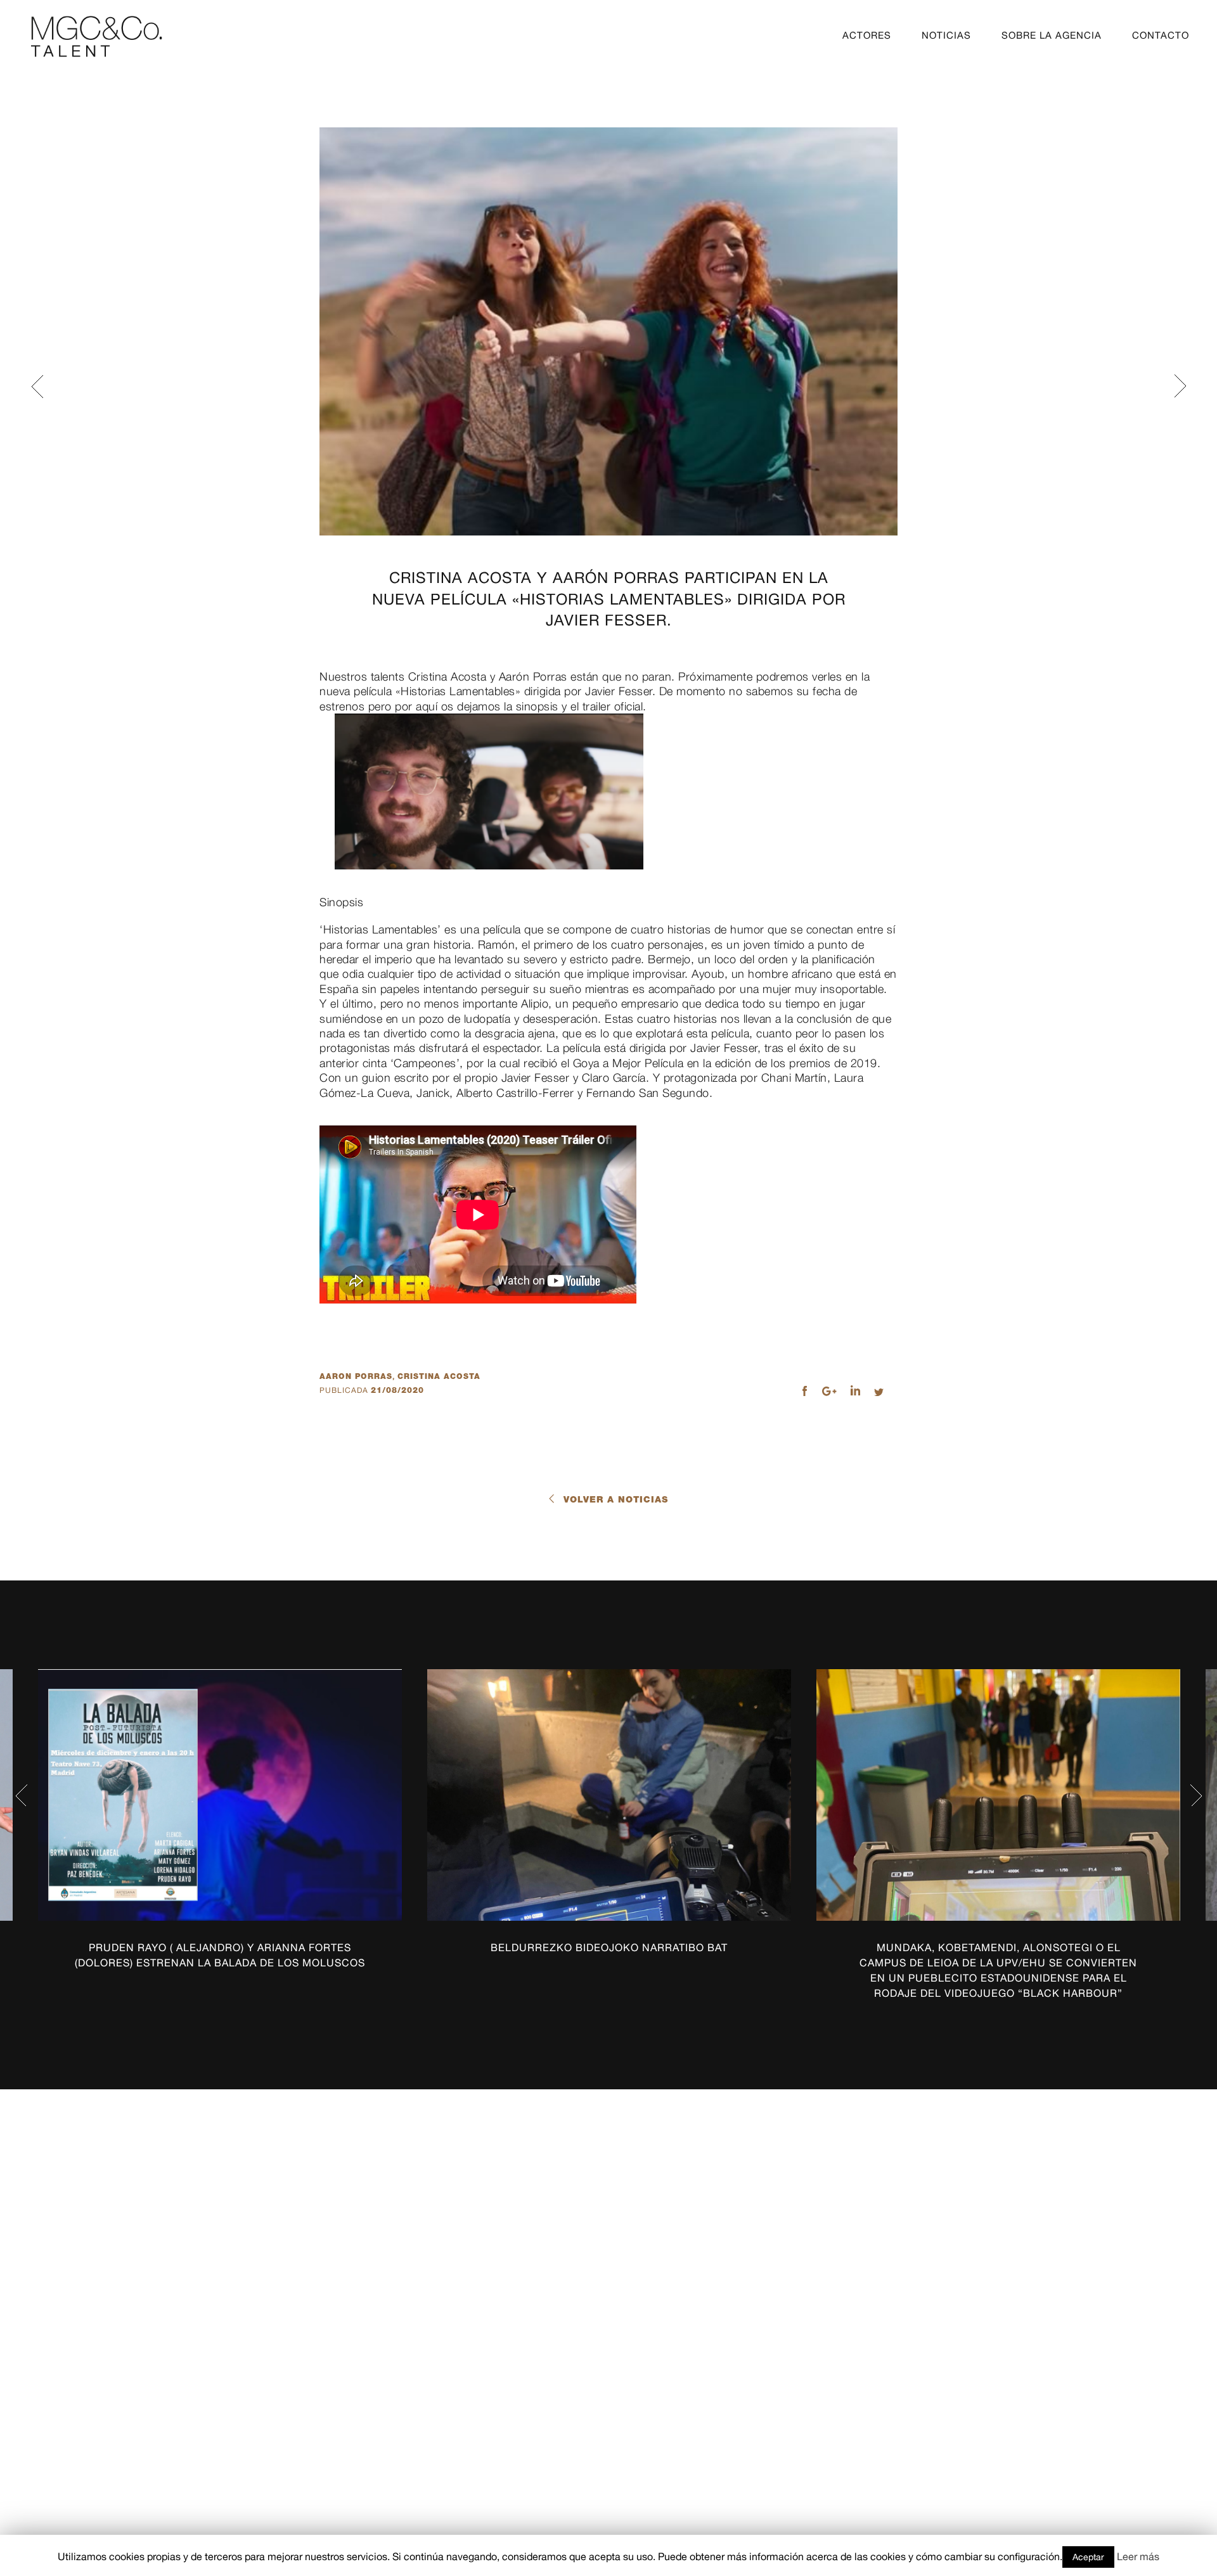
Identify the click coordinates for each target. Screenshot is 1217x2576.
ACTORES (867, 35)
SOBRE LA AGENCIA (1052, 35)
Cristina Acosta (439, 1376)
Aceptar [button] (1088, 2557)
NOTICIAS (946, 35)
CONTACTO (1161, 35)
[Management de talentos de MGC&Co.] (97, 36)
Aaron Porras (356, 1376)
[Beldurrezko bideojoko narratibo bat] (609, 1795)
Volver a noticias (616, 1499)
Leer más (1138, 2556)
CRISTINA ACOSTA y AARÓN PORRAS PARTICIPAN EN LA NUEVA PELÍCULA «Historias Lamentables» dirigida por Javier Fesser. (609, 599)
